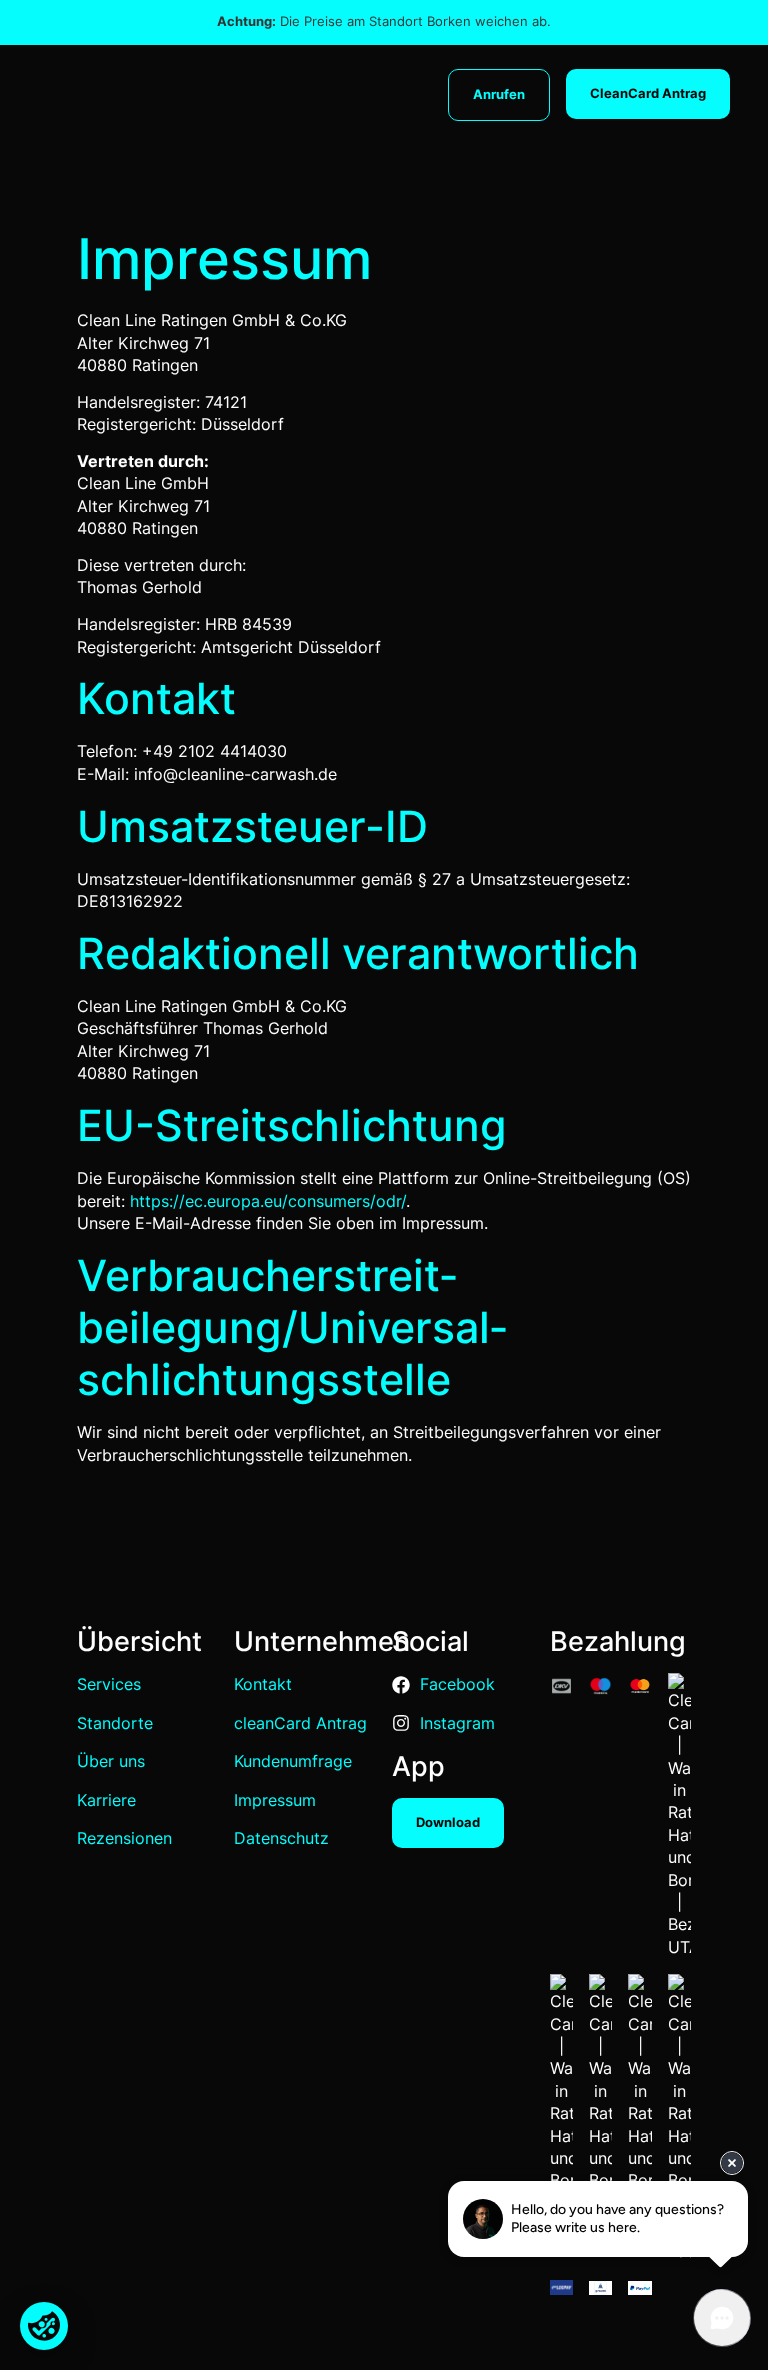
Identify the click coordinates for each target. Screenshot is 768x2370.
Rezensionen (124, 1838)
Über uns (111, 1761)
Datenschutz (281, 1838)
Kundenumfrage (293, 1761)
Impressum (275, 1800)
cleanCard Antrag (300, 1723)
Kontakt (263, 1684)
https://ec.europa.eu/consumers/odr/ (268, 1201)
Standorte (115, 1723)
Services (109, 1684)
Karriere (106, 1800)
